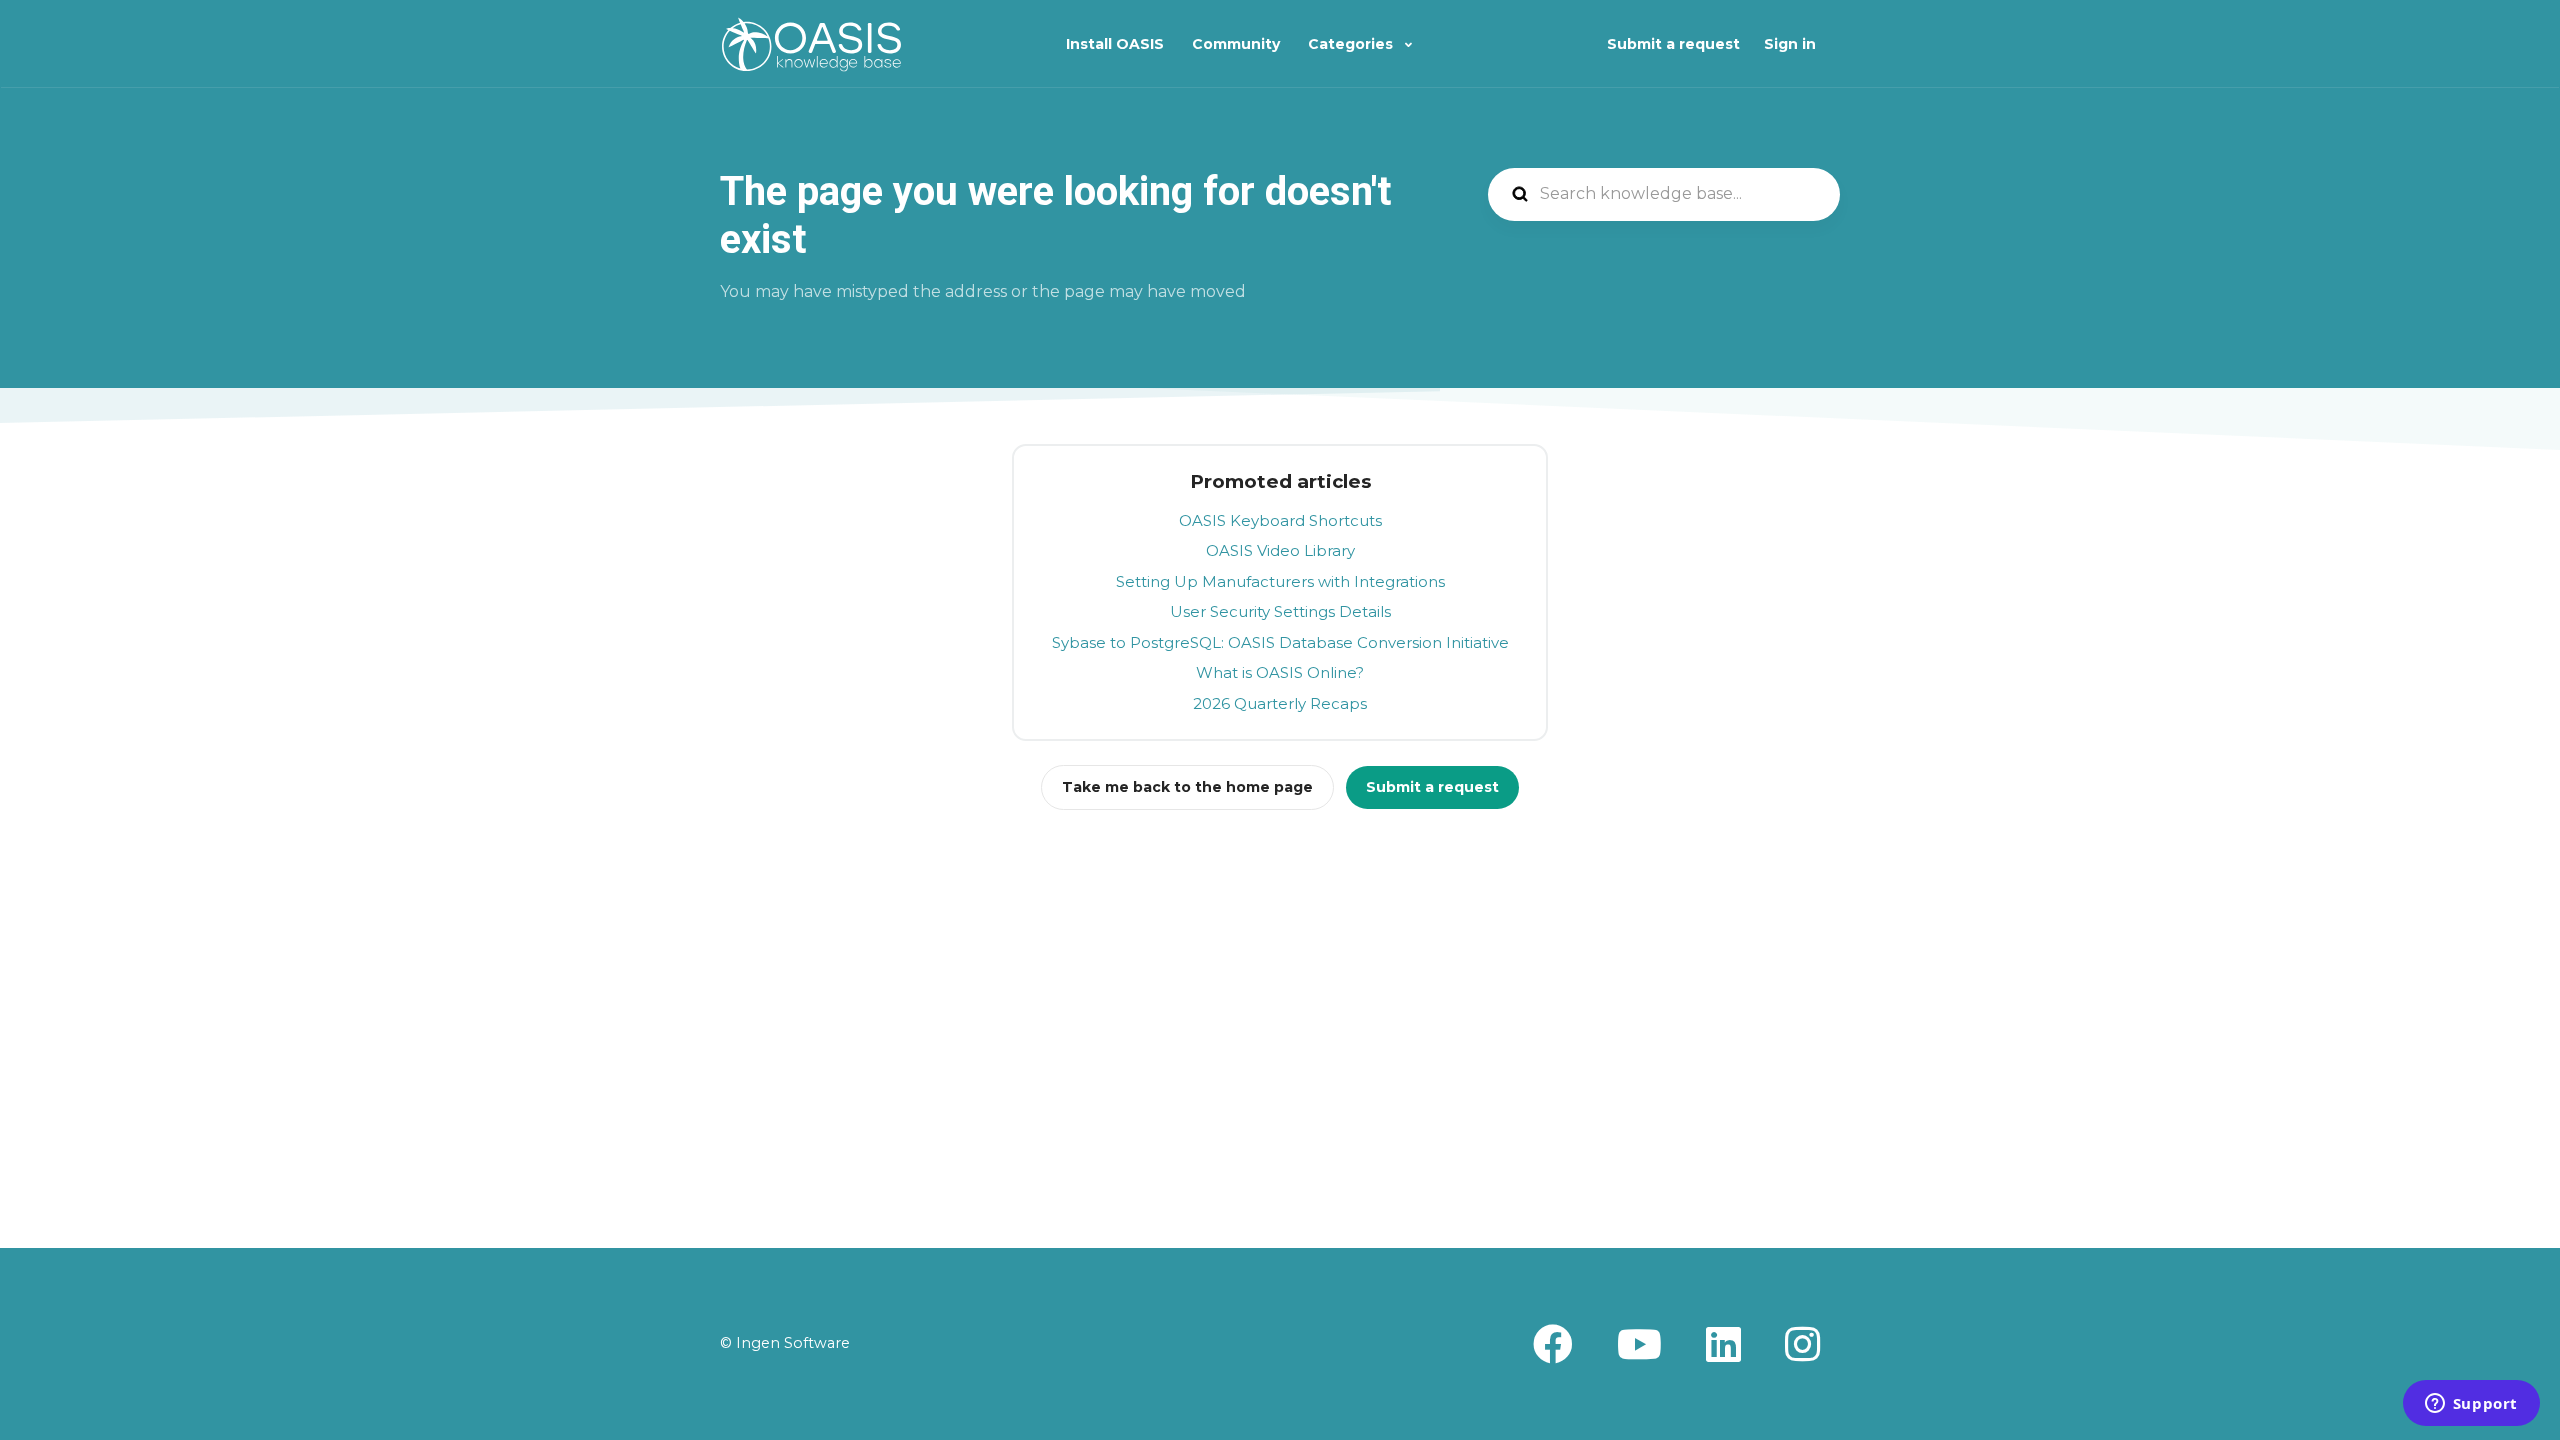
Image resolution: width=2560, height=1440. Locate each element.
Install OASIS (1115, 44)
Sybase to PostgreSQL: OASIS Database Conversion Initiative (1280, 642)
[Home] (811, 44)
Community (1236, 44)
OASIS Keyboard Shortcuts (1280, 520)
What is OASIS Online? (1280, 672)
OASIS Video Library (1280, 550)
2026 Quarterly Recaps (1280, 703)
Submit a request (1673, 44)
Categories (1352, 44)
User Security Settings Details (1280, 611)
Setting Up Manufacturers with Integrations (1280, 581)
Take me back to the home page (1187, 787)
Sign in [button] (1790, 44)
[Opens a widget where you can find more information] (2471, 1405)
